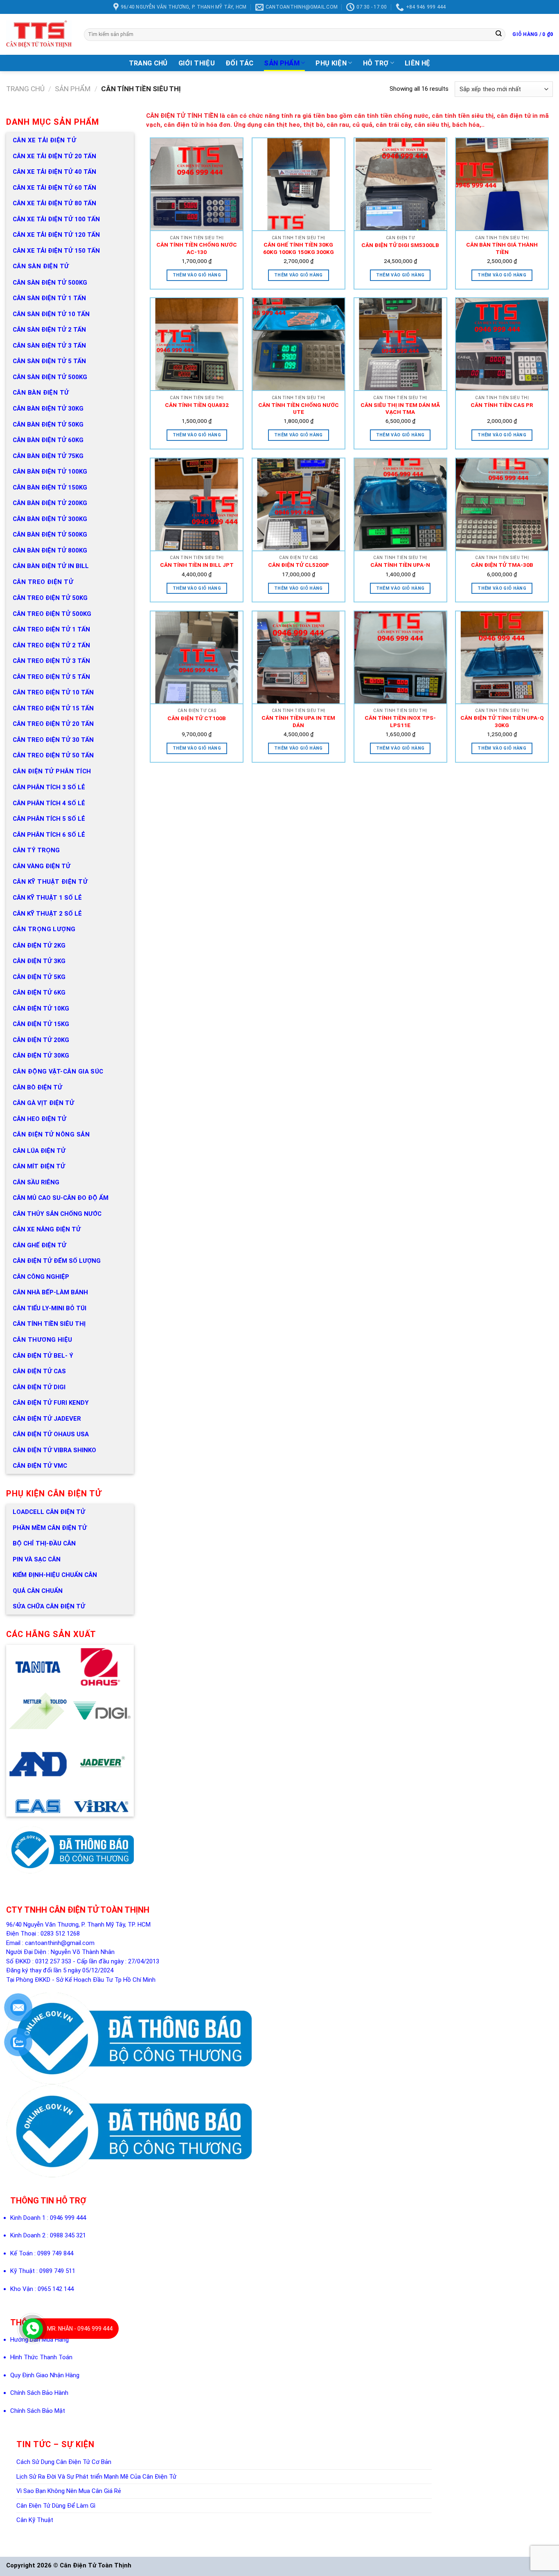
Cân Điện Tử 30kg (41, 1056)
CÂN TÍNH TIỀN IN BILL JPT (197, 565)
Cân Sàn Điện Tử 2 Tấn (49, 330)
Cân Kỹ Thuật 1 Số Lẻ (47, 898)
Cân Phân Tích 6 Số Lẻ (49, 835)
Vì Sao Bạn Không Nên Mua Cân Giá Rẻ (69, 2491)
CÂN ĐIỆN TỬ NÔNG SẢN (51, 1134)
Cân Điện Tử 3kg (39, 961)
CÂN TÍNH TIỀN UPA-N (400, 565)
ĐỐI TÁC (239, 63)
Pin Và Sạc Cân (37, 1559)
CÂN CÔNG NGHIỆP (41, 1277)
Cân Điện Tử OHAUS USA (51, 1434)
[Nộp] (498, 34)
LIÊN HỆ (417, 63)
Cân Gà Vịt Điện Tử (43, 1103)
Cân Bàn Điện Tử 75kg (48, 456)
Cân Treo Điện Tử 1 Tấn (51, 629)
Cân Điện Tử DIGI (39, 1387)
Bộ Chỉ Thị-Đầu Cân (44, 1543)
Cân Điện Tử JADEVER (47, 1419)
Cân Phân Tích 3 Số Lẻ (49, 787)
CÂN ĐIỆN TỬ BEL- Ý (43, 1356)
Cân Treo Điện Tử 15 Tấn (53, 708)
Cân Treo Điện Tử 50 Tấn (53, 755)
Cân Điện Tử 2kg (39, 946)
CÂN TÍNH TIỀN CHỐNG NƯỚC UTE (299, 409)
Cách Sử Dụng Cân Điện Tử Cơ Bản (64, 2462)
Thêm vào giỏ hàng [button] (197, 275)
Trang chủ (25, 89)
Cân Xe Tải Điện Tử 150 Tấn (56, 251)
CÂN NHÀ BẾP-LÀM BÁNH (50, 1292)
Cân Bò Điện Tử (37, 1087)
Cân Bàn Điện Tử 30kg (48, 409)
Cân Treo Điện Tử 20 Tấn (53, 724)
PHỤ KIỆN (331, 63)
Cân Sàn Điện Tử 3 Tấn (49, 346)
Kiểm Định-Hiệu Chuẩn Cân (55, 1575)
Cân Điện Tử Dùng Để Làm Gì (56, 2506)
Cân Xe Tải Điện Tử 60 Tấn (54, 188)
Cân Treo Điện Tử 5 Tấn (51, 677)
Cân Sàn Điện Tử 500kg (50, 283)
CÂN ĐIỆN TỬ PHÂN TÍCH (52, 771)
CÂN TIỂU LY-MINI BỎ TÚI (50, 1308)
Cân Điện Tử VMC (40, 1466)
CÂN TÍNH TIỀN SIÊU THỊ (49, 1324)
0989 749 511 (57, 2271)
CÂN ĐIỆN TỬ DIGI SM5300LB (400, 245)
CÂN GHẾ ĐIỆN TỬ (39, 1245)
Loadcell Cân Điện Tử (49, 1512)
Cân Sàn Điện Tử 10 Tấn (51, 314)
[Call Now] (33, 2329)
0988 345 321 (68, 2235)
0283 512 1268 (60, 1934)
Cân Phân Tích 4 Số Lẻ (49, 803)
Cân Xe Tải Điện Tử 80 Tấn (54, 203)
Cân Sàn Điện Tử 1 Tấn (49, 298)
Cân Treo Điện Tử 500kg (52, 614)
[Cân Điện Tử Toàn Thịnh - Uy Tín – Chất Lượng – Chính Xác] (39, 34)
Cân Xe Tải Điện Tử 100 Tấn (56, 219)
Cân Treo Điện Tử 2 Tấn (51, 645)
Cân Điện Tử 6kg (39, 993)
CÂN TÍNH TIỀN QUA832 (197, 405)
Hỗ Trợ (376, 63)
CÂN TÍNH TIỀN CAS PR (502, 405)
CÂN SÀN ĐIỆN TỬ (41, 266)
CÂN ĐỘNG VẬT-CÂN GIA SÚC (58, 1071)
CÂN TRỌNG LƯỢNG (44, 929)
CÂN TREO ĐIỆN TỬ (43, 582)
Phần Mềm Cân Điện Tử (50, 1528)
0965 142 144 (56, 2289)
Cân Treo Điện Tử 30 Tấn (53, 740)
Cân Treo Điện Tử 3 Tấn (51, 661)
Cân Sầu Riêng (36, 1182)
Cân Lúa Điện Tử (39, 1151)
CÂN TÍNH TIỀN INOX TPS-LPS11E (400, 721)
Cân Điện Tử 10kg (41, 1008)
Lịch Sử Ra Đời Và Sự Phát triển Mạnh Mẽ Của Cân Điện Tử (96, 2477)
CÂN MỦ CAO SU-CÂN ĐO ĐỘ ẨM (61, 1198)
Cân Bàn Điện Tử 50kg (48, 424)
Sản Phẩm (282, 63)
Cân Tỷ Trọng (36, 850)
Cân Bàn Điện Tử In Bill (51, 566)
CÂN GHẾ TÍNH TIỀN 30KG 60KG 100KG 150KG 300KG (299, 248)
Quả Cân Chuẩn (38, 1591)
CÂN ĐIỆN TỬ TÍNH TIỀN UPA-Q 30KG (502, 721)
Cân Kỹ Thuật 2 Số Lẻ (47, 914)
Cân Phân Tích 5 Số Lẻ (49, 819)
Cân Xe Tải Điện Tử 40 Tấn (54, 172)
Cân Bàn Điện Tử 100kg (50, 472)
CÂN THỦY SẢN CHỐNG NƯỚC (57, 1214)
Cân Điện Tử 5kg (39, 977)
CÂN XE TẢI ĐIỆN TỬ (44, 140)
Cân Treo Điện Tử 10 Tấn (53, 692)
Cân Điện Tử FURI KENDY (51, 1403)
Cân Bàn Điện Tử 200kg (50, 503)
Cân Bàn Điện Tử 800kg (50, 550)
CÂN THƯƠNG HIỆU (43, 1340)
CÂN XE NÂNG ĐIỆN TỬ (47, 1229)
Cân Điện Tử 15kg (41, 1024)
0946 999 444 (68, 2218)
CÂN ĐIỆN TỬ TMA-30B (502, 565)
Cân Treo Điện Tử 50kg (50, 598)
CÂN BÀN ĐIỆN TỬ (41, 393)
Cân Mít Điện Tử (39, 1166)
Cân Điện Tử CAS (39, 1371)
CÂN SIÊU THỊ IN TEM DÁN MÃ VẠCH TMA (400, 409)
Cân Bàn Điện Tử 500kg (50, 535)
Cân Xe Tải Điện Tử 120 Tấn (56, 235)
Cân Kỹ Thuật (35, 2520)
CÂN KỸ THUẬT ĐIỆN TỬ (50, 882)
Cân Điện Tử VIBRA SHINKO (54, 1450)
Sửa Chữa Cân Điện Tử (49, 1606)
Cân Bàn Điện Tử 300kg (50, 519)
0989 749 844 (55, 2253)
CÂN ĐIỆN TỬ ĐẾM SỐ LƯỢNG (57, 1261)
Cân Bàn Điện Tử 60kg (48, 440)
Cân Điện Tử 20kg (41, 1040)
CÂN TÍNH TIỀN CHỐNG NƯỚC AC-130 (197, 248)
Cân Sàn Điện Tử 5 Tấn (49, 361)
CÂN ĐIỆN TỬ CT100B (197, 718)
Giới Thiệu (197, 63)
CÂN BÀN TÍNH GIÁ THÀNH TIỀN (502, 248)
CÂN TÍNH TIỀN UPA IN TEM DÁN (298, 721)
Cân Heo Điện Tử (39, 1119)
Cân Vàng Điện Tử (42, 866)
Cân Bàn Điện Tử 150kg (50, 487)
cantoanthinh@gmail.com (60, 1943)
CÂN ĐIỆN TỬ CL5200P (299, 565)
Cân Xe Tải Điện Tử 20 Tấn (54, 156)
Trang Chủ (148, 63)
